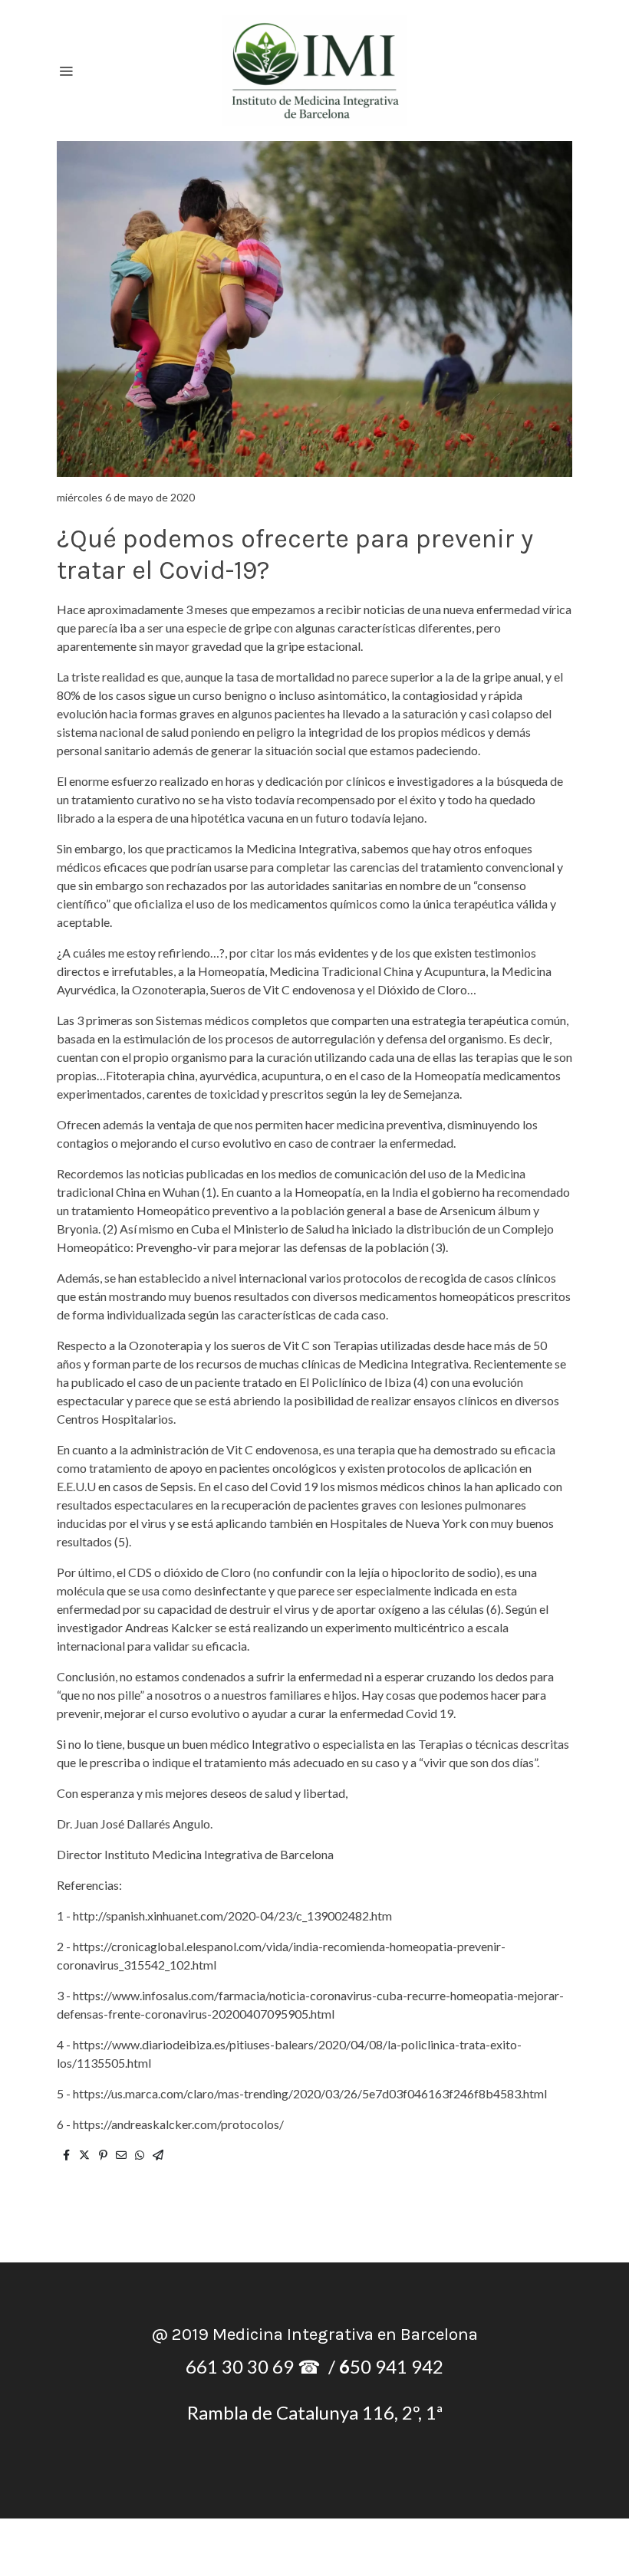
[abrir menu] (66, 71)
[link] (314, 71)
